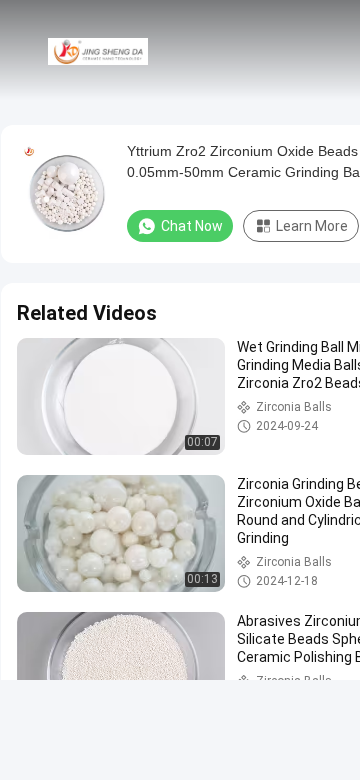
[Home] (98, 50)
